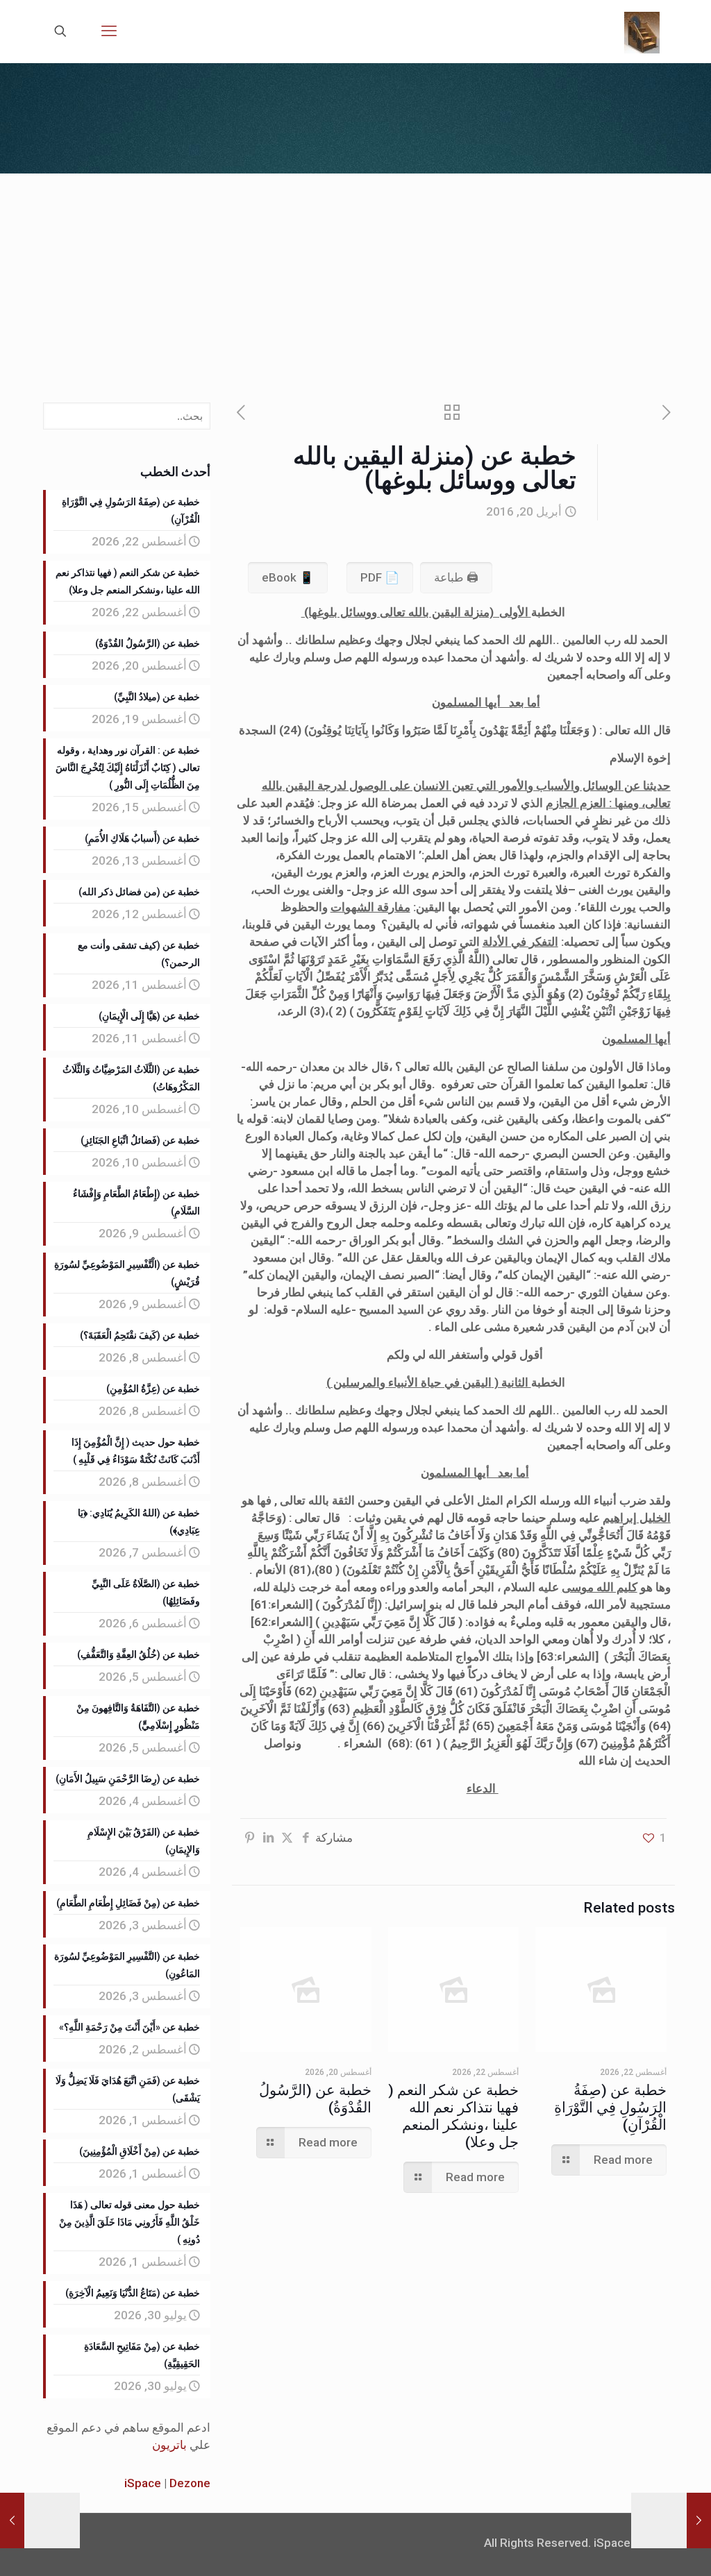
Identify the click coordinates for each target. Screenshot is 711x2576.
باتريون (169, 2445)
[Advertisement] (355, 278)
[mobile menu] (109, 31)
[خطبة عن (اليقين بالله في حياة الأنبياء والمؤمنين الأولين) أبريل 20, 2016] (699, 2520)
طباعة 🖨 (456, 577)
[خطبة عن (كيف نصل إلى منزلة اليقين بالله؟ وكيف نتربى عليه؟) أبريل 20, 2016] (12, 2520)
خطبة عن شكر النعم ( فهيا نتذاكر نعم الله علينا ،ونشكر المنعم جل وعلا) (453, 2116)
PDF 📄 (380, 577)
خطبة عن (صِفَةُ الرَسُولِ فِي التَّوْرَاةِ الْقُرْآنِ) (610, 2108)
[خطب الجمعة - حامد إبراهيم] (642, 31)
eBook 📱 (288, 577)
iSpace (143, 2483)
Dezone (190, 2483)
